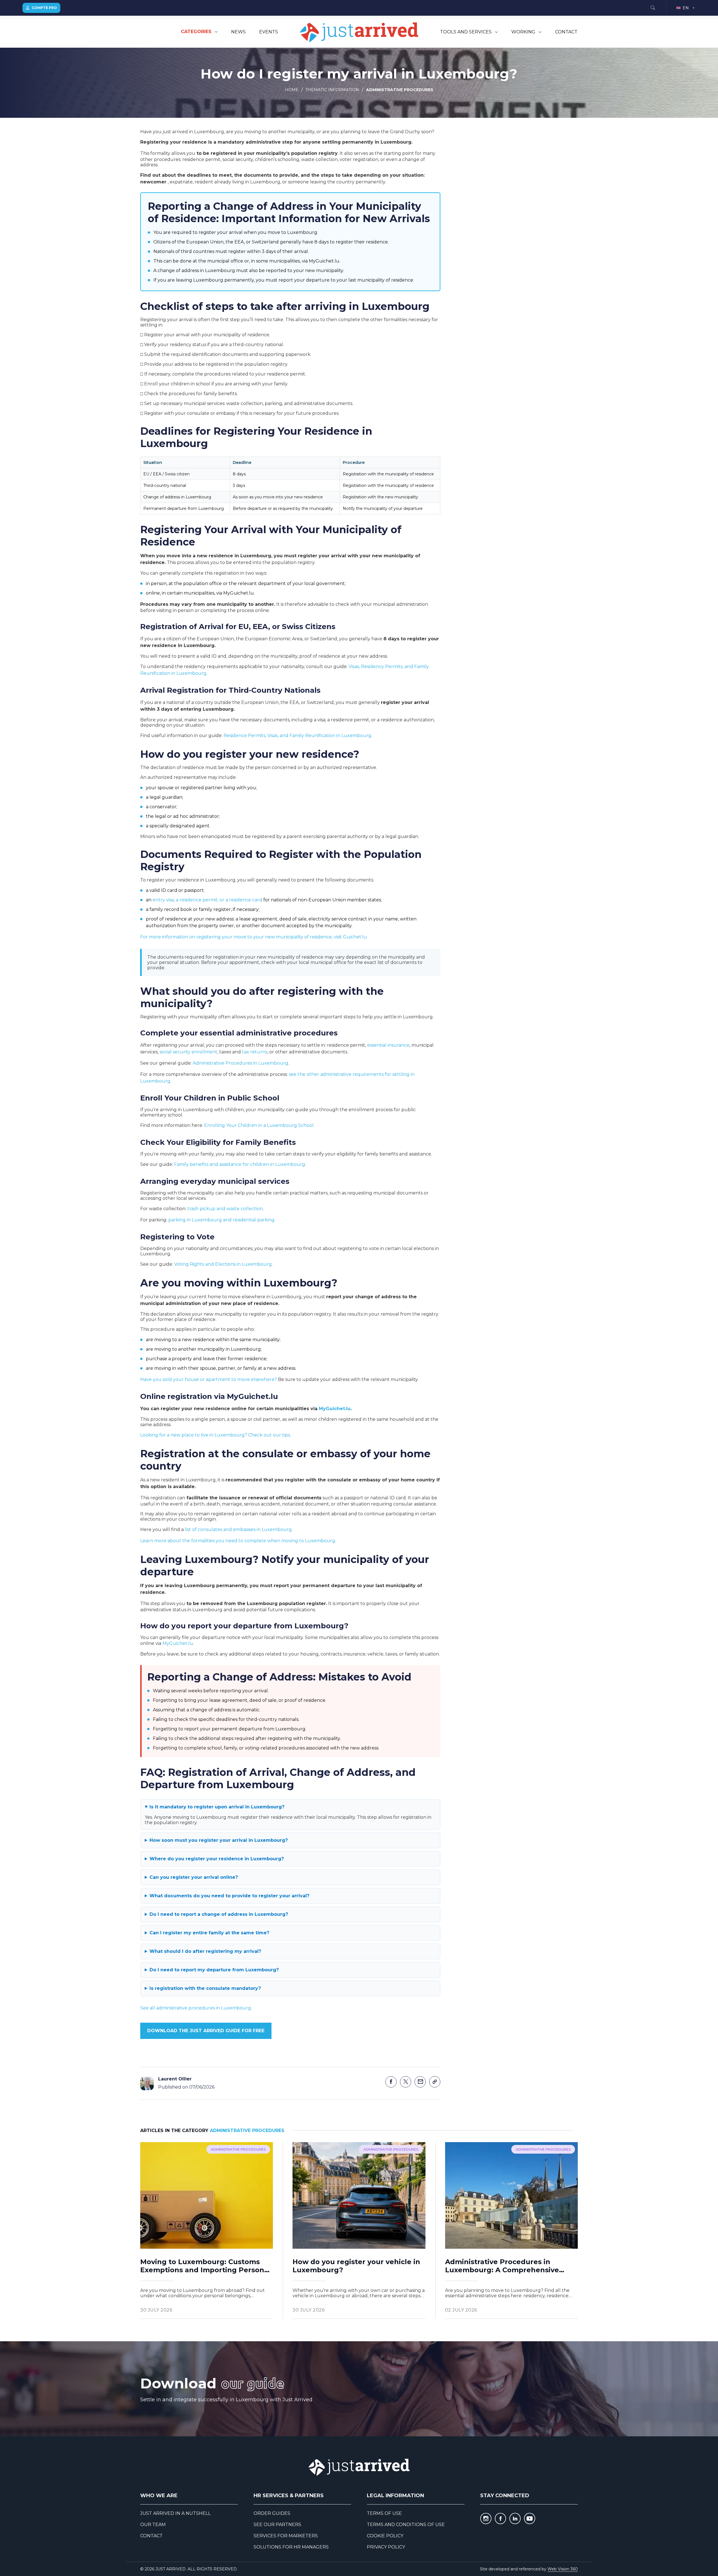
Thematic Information (332, 90)
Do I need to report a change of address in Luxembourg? (219, 1914)
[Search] (653, 8)
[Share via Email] (420, 2082)
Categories (196, 32)
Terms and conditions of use (406, 2525)
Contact (566, 32)
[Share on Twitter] (406, 2082)
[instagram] (486, 2519)
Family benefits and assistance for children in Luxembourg (240, 1164)
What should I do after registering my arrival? (205, 1951)
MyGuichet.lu (335, 1409)
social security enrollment (188, 1052)
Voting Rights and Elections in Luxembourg (223, 1264)
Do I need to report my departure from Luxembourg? (214, 1970)
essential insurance (388, 1045)
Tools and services (466, 32)
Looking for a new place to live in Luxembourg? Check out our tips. (216, 1435)
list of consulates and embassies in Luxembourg (238, 1529)
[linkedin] (515, 2519)
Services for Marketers (286, 2536)
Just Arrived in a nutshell (175, 2513)
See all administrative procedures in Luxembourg (196, 2008)
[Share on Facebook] (391, 2082)
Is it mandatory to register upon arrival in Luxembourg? (217, 1807)
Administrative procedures (400, 90)
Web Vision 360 (563, 2569)
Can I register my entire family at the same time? (209, 1933)
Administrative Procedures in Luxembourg (241, 1063)
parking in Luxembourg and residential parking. (222, 1220)
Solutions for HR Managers (291, 2547)
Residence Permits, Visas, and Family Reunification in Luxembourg (297, 735)
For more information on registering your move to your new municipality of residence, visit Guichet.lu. (254, 937)
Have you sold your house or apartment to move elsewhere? (209, 1379)
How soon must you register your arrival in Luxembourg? (219, 1840)
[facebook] (500, 2519)
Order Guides (272, 2513)
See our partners (277, 2525)
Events (269, 32)
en (686, 8)
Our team (153, 2525)
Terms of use (384, 2513)
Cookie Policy (385, 2536)
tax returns (255, 1052)
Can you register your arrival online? (194, 1877)
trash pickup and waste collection (225, 1209)
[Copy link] (435, 2082)
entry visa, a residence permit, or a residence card (207, 900)
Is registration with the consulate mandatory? (205, 1988)
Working (523, 32)
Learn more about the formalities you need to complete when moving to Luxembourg (238, 1541)
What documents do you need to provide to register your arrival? (229, 1896)
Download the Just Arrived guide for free (206, 2031)
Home (292, 90)
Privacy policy (386, 2547)
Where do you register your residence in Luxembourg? (217, 1859)
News (238, 32)
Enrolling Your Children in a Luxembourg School (259, 1125)
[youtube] (530, 2519)
